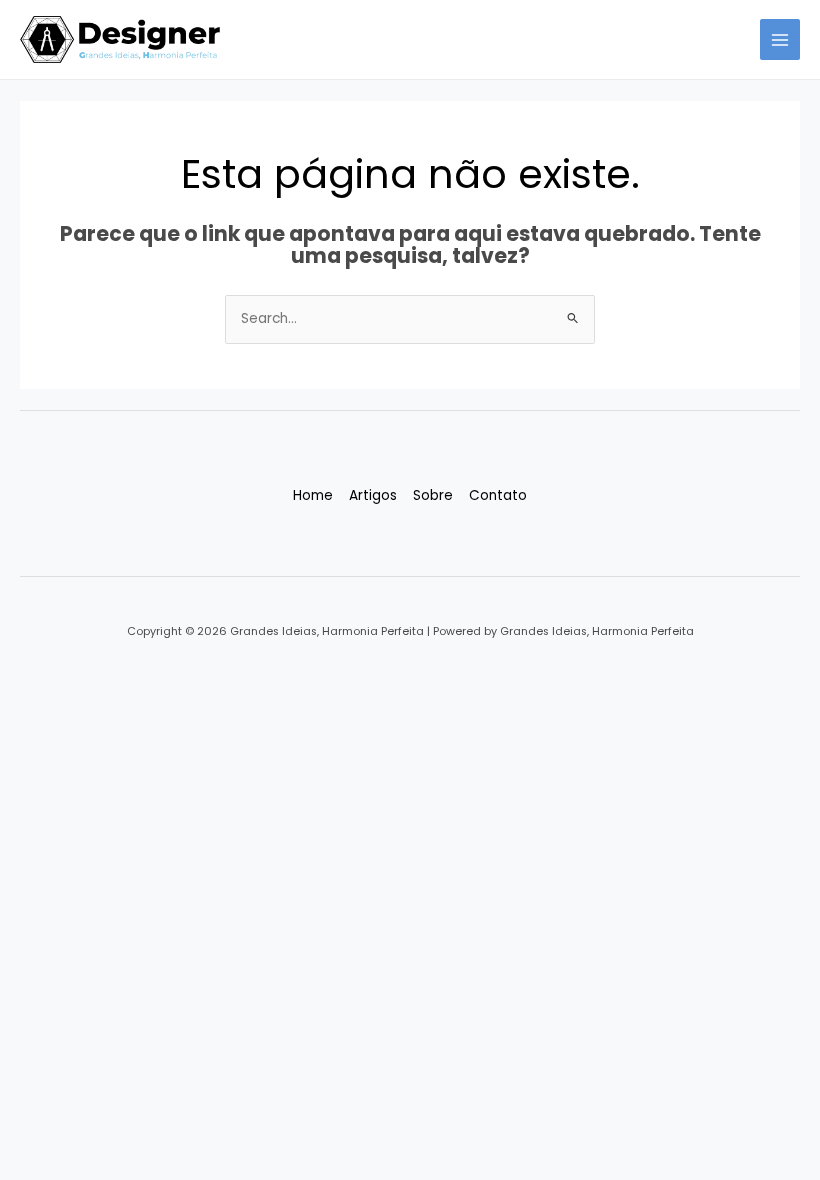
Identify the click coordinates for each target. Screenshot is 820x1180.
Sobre (433, 495)
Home (313, 495)
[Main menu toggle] (780, 39)
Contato (498, 495)
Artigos (373, 495)
